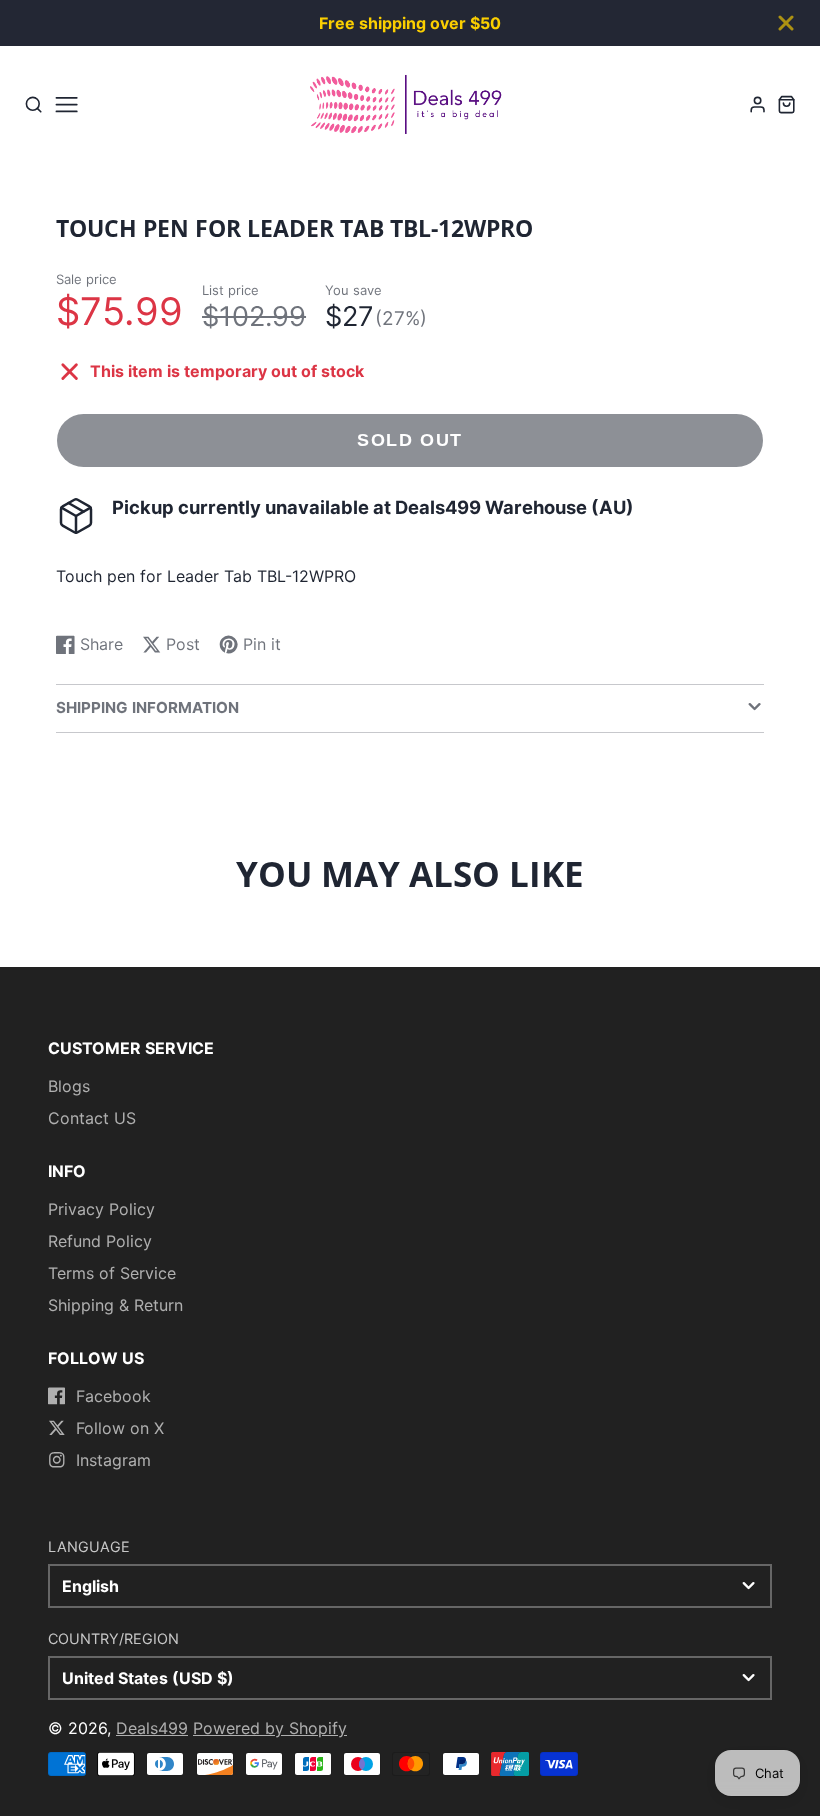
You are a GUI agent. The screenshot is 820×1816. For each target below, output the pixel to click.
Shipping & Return (115, 1305)
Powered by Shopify (270, 1728)
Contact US (92, 1118)
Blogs (69, 1086)
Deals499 (152, 1728)
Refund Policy (100, 1241)
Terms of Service (112, 1273)
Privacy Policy (101, 1209)
